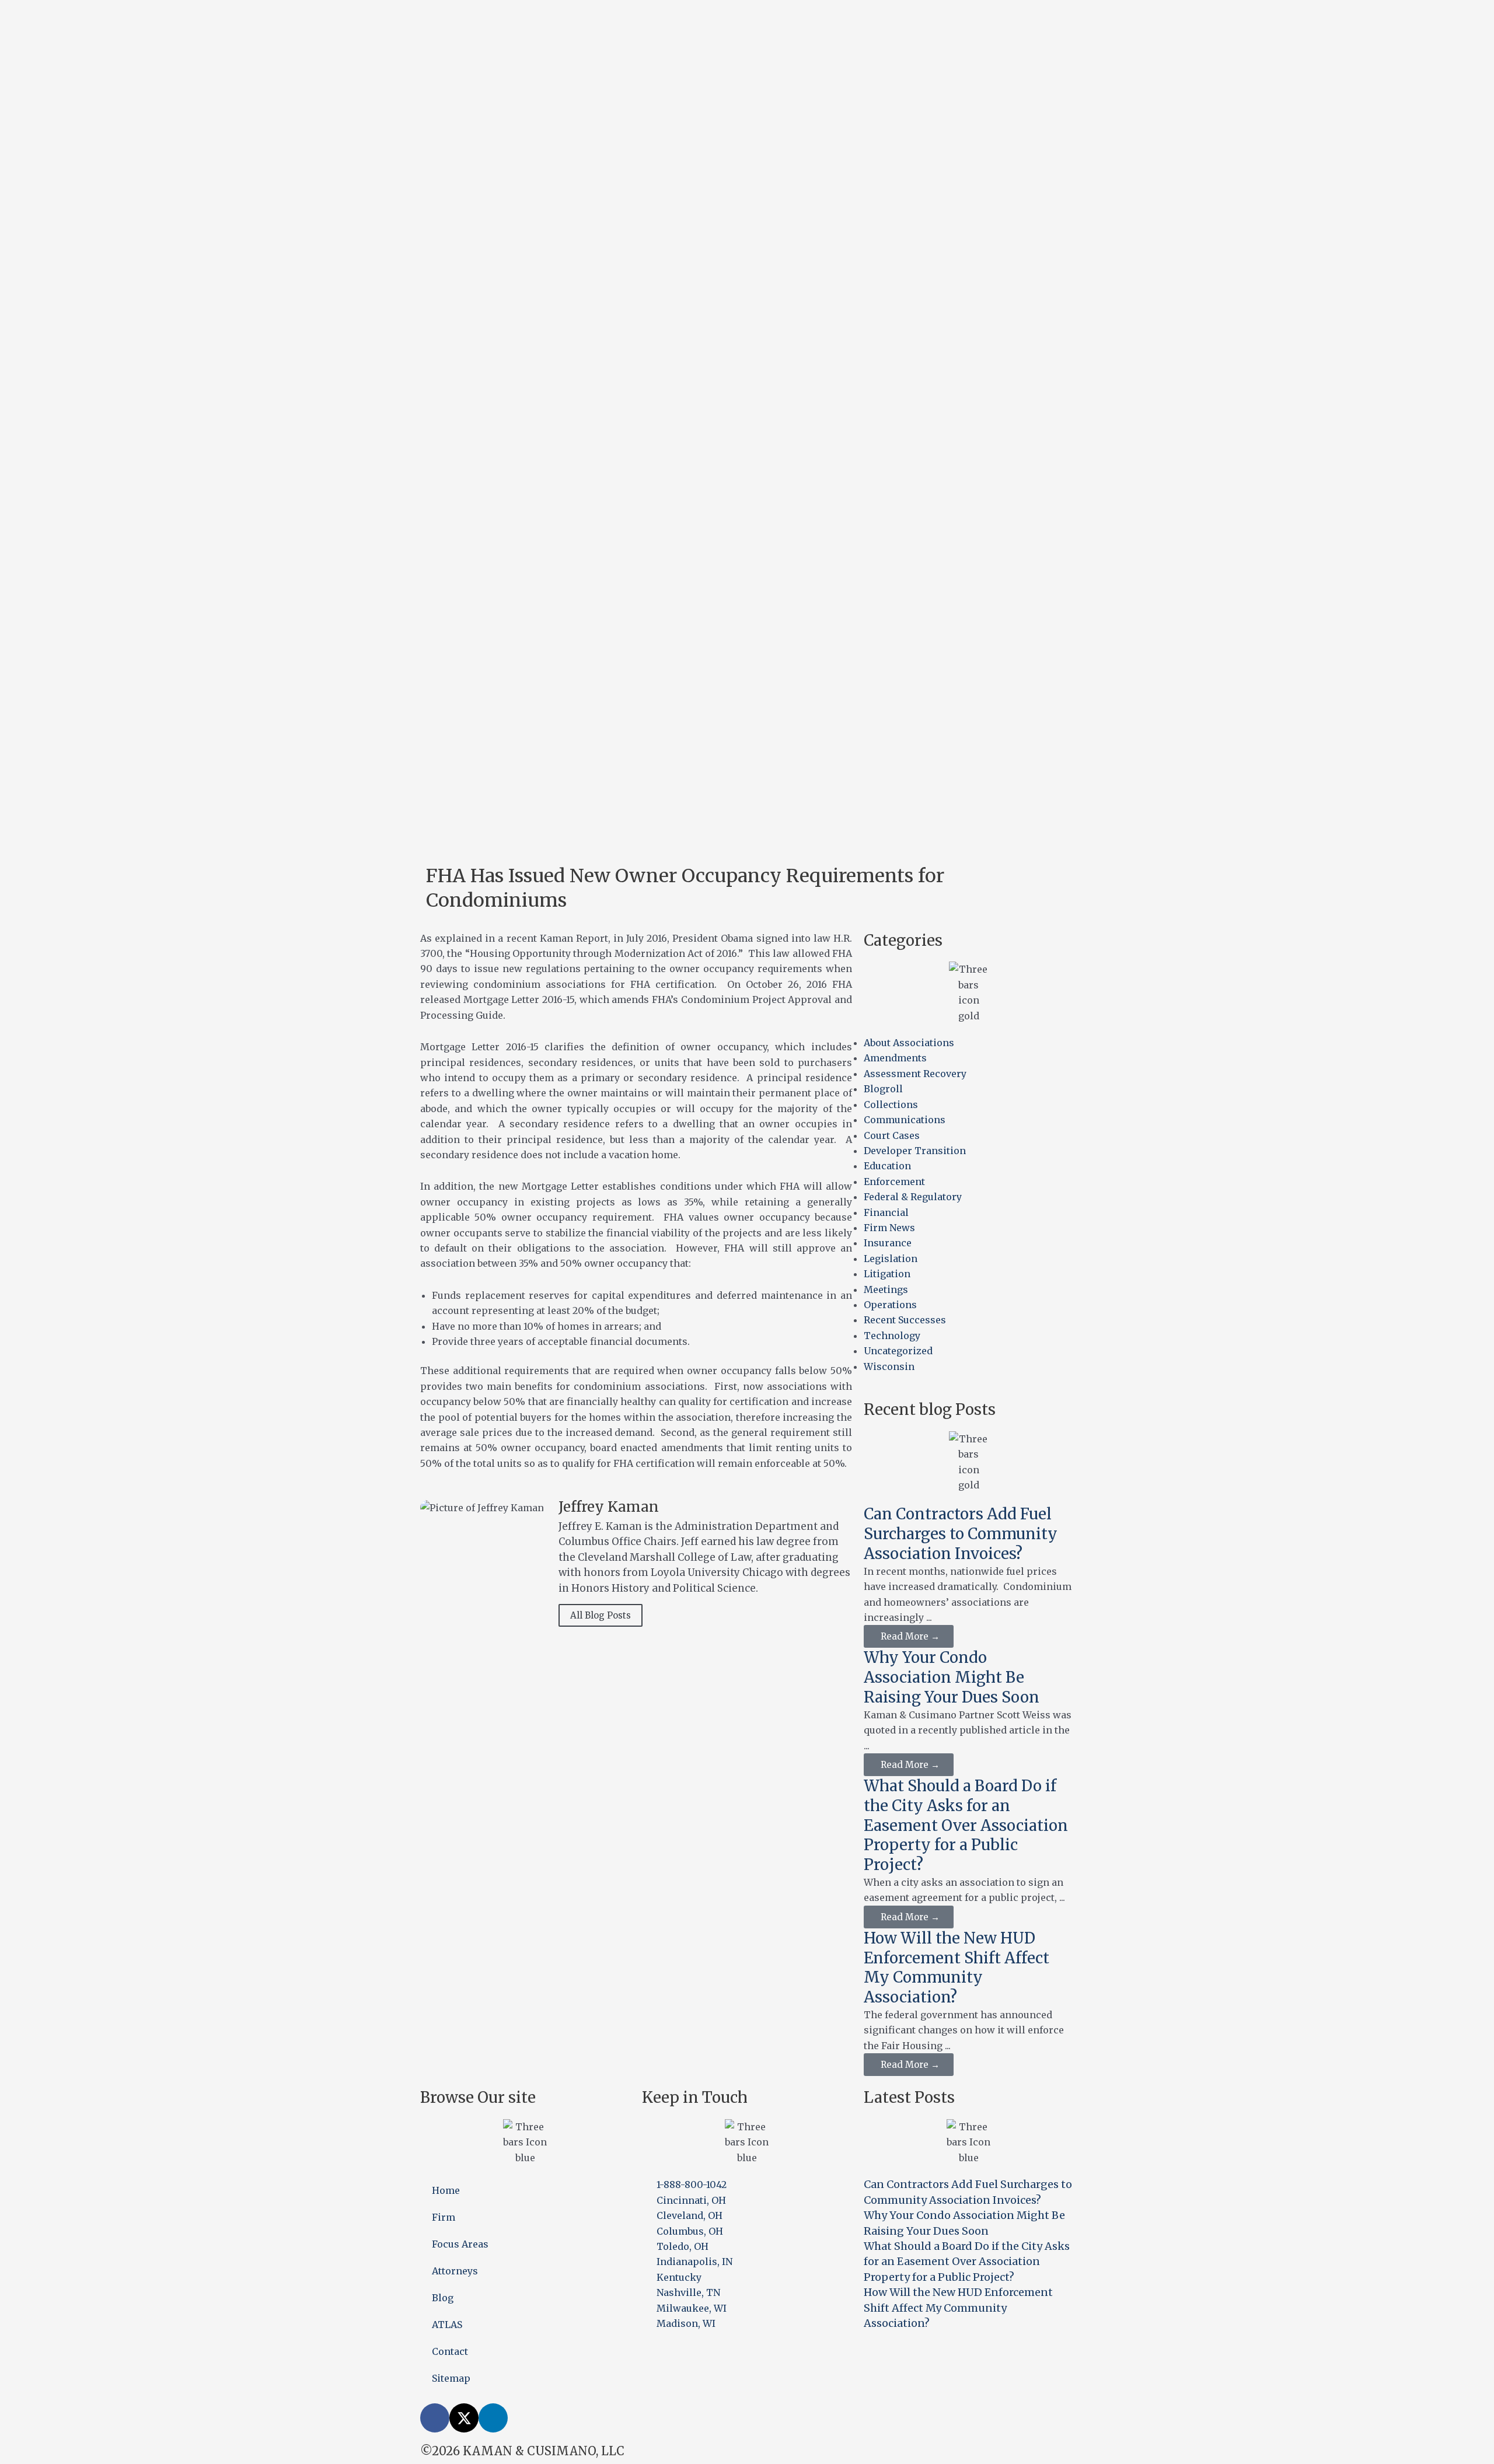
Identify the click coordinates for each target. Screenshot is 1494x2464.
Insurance (888, 1243)
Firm (444, 2217)
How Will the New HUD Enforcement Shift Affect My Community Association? (957, 1967)
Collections (891, 1105)
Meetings (886, 1289)
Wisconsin (889, 1366)
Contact (450, 2351)
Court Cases (892, 1135)
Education (887, 1166)
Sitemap (451, 2378)
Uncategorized (898, 1351)
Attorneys (455, 2271)
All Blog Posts (601, 1615)
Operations (890, 1305)
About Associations (909, 1043)
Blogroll (883, 1089)
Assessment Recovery (915, 1074)
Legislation (891, 1259)
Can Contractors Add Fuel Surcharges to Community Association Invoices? (961, 1534)
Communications (905, 1120)
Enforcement (894, 1182)
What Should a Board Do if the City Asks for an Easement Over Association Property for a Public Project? (966, 1825)
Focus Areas (460, 2244)
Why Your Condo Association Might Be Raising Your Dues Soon (952, 1677)
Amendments (895, 1058)
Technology (892, 1336)
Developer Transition (915, 1151)
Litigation (887, 1274)
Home (446, 2190)
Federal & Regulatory (913, 1197)
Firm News (889, 1228)
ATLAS (447, 2325)
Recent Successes (905, 1320)
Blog (443, 2298)
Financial (886, 1212)
